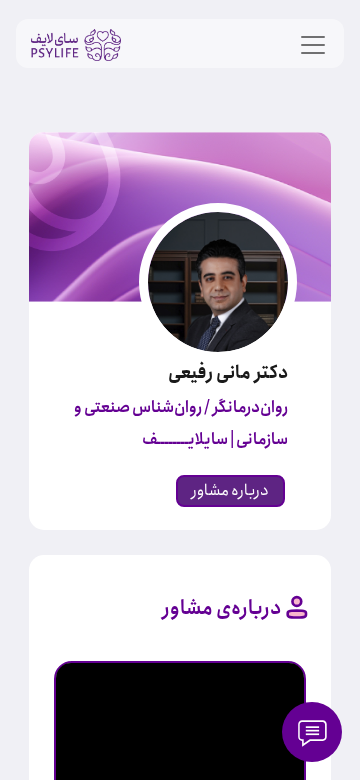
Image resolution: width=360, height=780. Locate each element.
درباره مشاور (230, 490)
